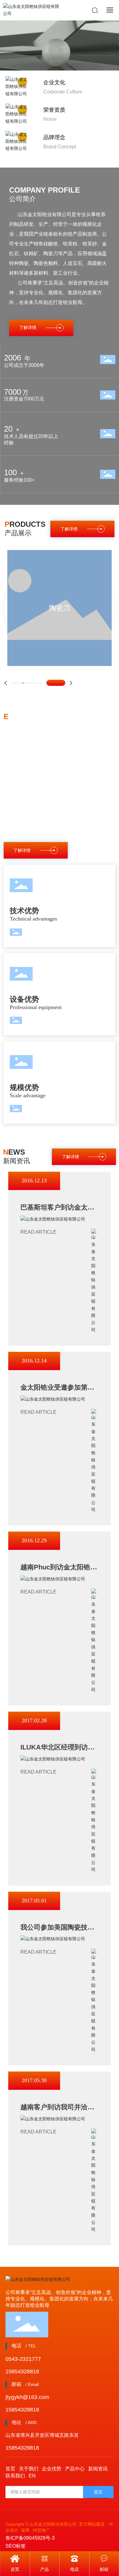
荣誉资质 (54, 110)
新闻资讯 (98, 2469)
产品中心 (75, 2469)
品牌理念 (54, 137)
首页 (10, 2469)
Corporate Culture (63, 92)
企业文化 (54, 82)
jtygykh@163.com (27, 2397)
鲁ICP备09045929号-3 (30, 2538)
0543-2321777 (23, 2359)
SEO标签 (16, 2546)
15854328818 (22, 2372)
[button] (6, 683)
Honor (50, 119)
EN (32, 2476)
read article (38, 1232)
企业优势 (52, 2469)
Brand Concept (60, 147)
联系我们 (15, 2476)
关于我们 (29, 2469)
